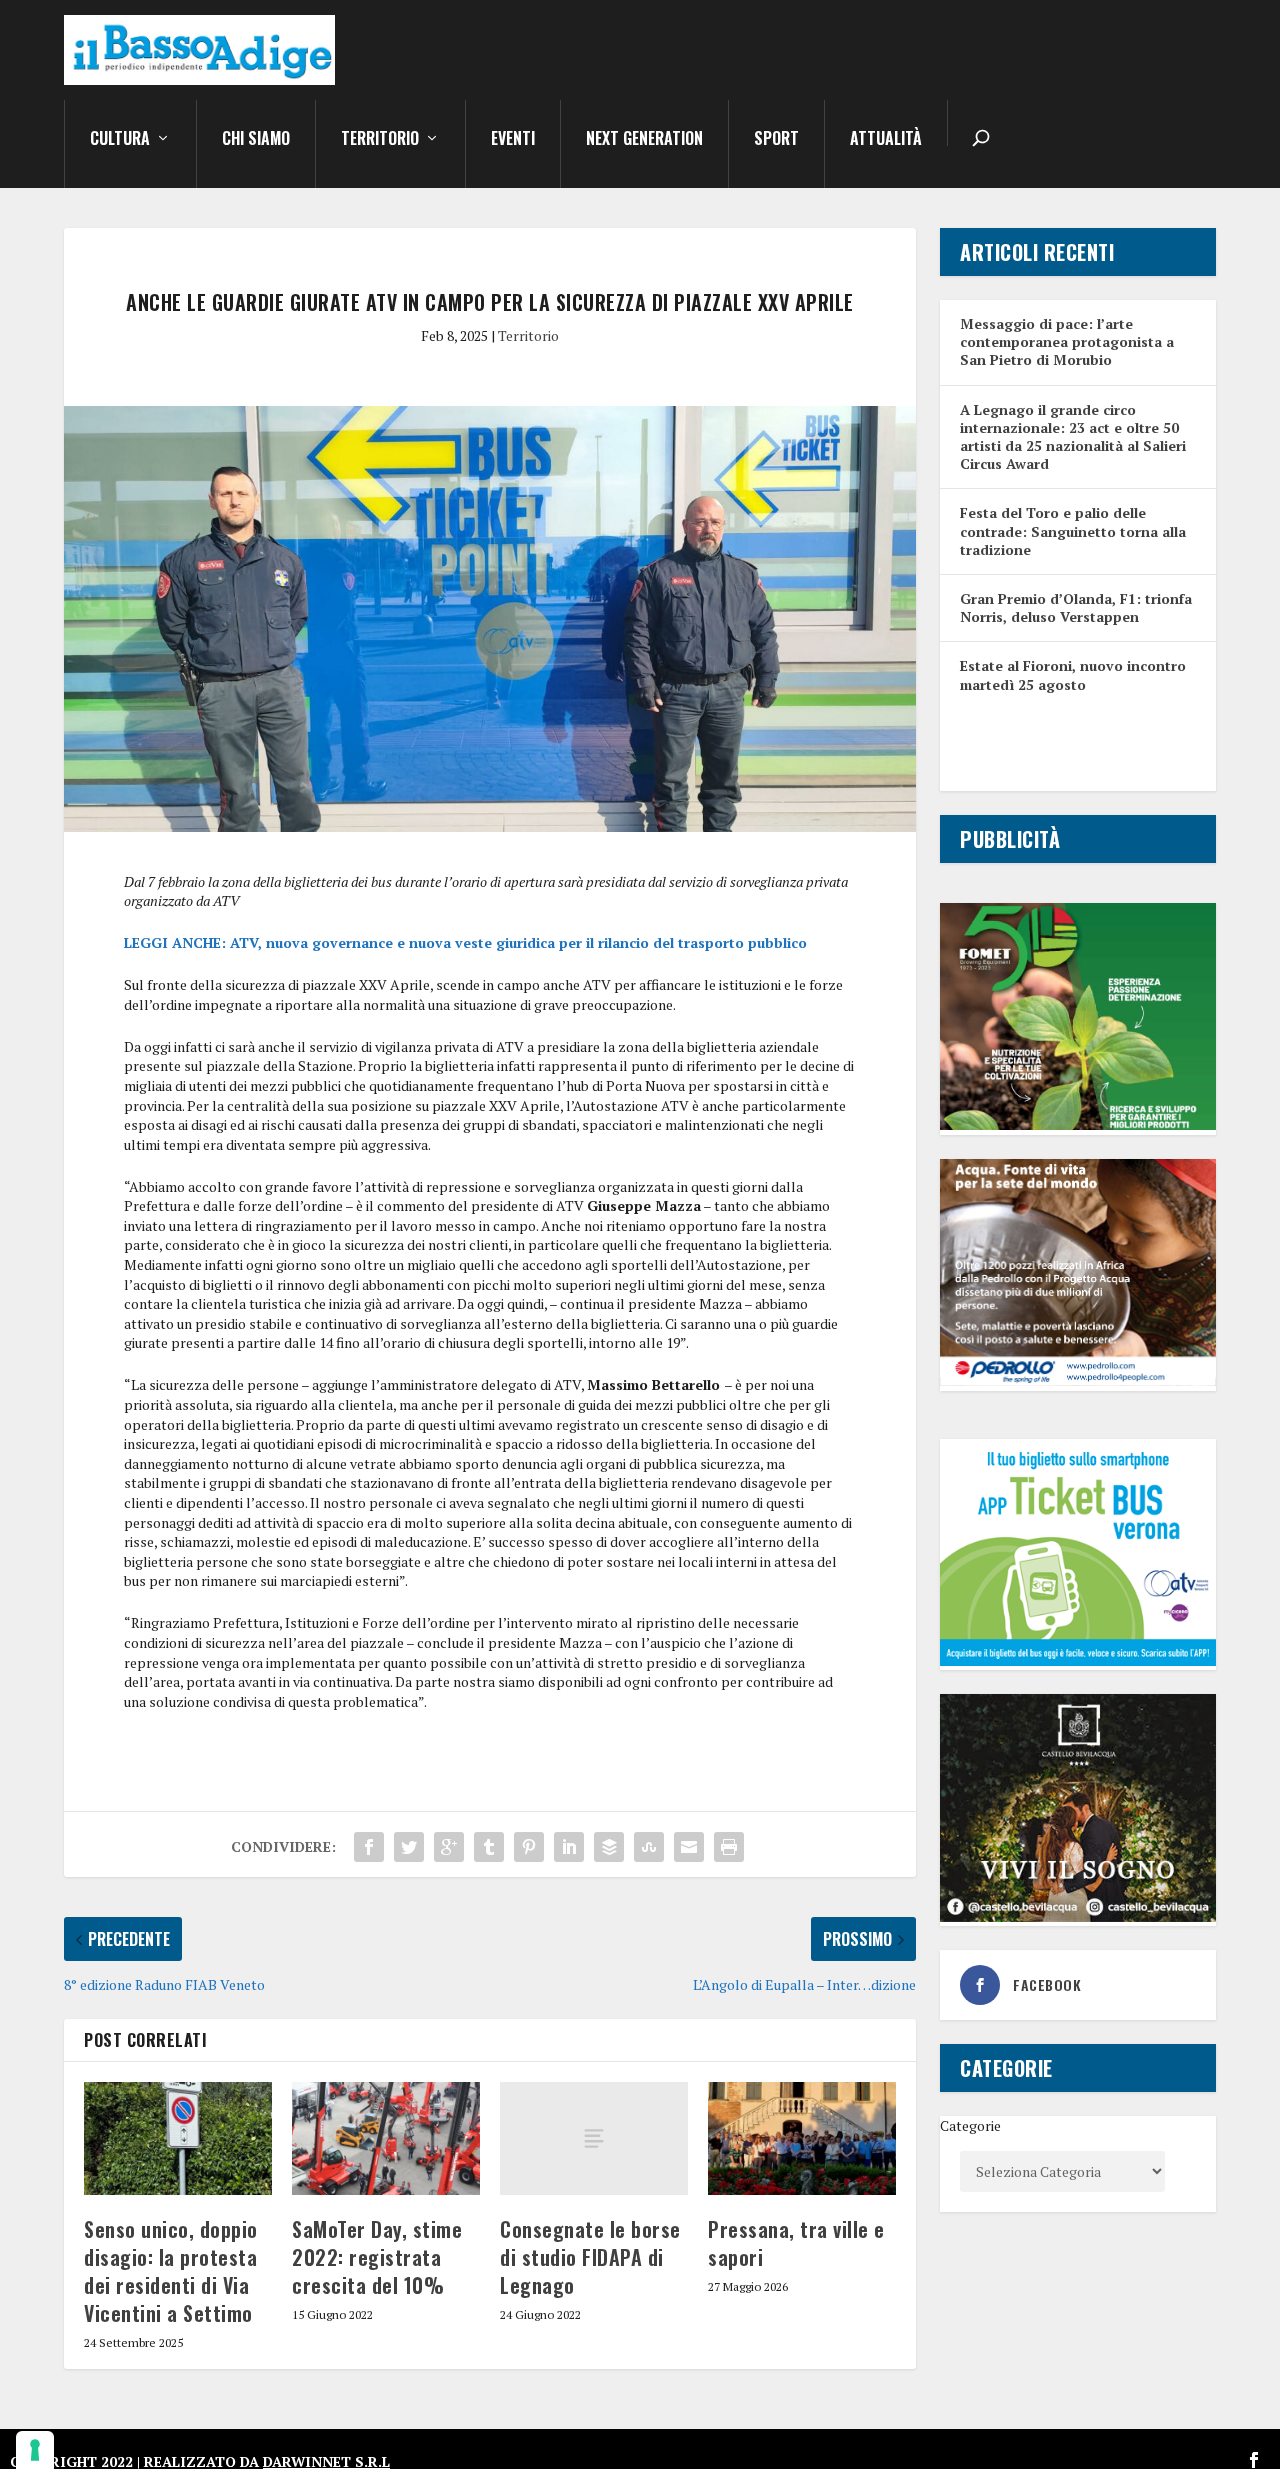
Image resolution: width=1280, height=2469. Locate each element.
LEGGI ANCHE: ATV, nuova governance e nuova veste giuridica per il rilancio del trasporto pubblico (465, 942)
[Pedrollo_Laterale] (1078, 1380)
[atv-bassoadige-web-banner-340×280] (1078, 1660)
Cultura (120, 140)
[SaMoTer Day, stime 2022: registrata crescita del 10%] (386, 2138)
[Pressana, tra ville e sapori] (802, 2138)
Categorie (970, 2125)
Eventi (513, 140)
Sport (776, 140)
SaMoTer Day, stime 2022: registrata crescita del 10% (377, 2257)
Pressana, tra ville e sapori (796, 2243)
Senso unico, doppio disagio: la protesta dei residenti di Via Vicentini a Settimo (171, 2271)
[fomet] (1078, 1124)
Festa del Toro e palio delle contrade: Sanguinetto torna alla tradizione (1073, 530)
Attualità (886, 140)
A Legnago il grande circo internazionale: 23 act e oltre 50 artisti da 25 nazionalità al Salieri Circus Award (1073, 437)
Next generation (644, 140)
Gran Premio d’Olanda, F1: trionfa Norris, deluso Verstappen (1076, 607)
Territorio (380, 140)
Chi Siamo (256, 140)
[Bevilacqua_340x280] (1078, 1916)
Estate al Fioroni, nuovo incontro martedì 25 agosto (1073, 674)
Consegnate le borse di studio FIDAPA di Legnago (590, 2257)
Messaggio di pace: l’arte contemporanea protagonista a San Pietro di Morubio (1067, 341)
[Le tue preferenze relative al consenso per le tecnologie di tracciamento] (35, 2450)
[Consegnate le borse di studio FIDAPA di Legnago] (594, 2138)
